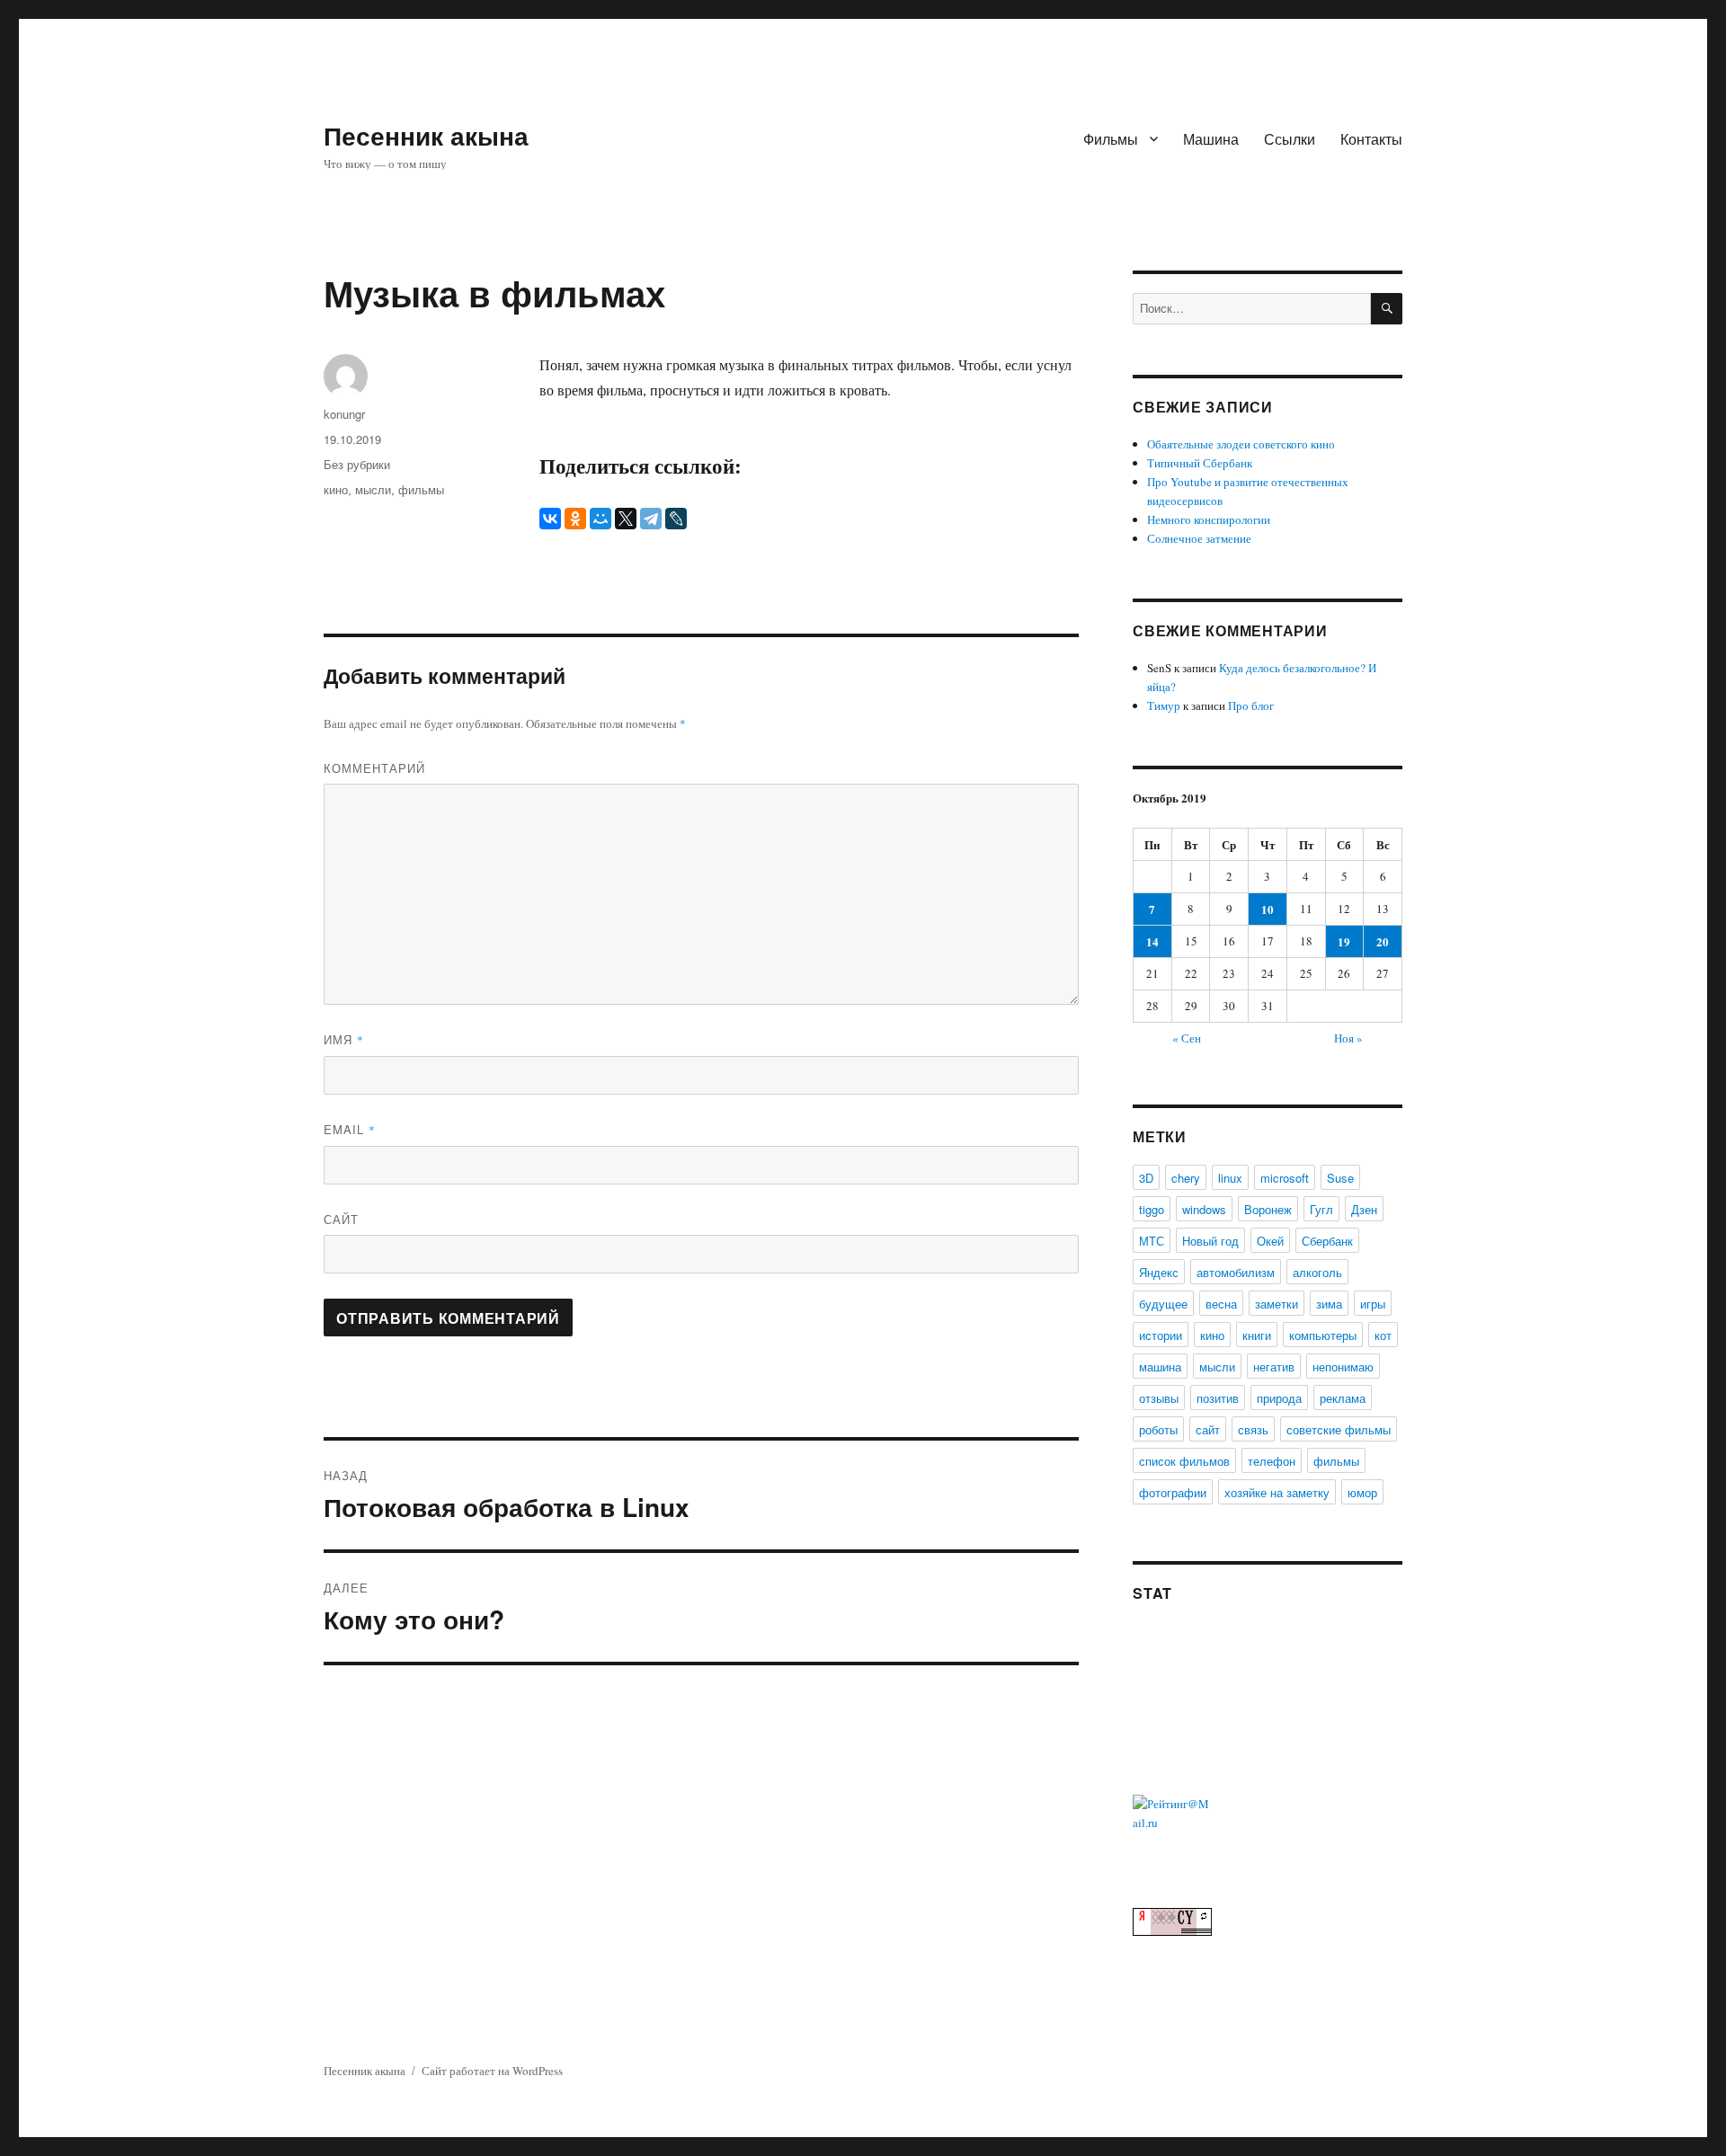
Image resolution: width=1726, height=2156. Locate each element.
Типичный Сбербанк (1200, 463)
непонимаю (1343, 1366)
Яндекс (1159, 1272)
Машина (1211, 139)
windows (1204, 1209)
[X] (626, 519)
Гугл (1321, 1209)
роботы (1158, 1429)
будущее (1163, 1304)
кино (336, 489)
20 (1383, 941)
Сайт (341, 1219)
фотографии (1173, 1492)
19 (1344, 941)
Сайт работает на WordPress (492, 2071)
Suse (1340, 1178)
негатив (1274, 1366)
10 (1268, 909)
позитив (1218, 1398)
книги (1257, 1335)
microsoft (1285, 1178)
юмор (1362, 1492)
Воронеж (1268, 1209)
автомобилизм (1236, 1272)
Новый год (1210, 1241)
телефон (1272, 1461)
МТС (1152, 1241)
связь (1253, 1429)
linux (1230, 1178)
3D (1146, 1178)
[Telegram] (651, 519)
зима (1329, 1304)
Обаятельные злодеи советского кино (1241, 444)
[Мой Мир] (601, 519)
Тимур (1164, 705)
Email (350, 1129)
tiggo (1152, 1209)
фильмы (421, 489)
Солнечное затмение (1199, 538)
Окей (1270, 1241)
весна (1221, 1304)
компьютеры (1323, 1335)
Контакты (1371, 139)
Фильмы (1111, 139)
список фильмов (1184, 1461)
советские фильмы (1339, 1429)
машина (1160, 1366)
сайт (1208, 1429)
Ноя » (1348, 1038)
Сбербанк (1327, 1241)
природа (1279, 1398)
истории (1161, 1335)
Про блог (1251, 705)
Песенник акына (426, 135)
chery (1186, 1178)
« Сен (1187, 1038)
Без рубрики (357, 464)
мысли (373, 489)
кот (1383, 1335)
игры (1373, 1304)
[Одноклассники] (575, 519)
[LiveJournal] (676, 519)
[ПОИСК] (1387, 309)
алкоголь (1317, 1272)
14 (1152, 941)
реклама (1343, 1398)
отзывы (1159, 1398)
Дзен (1364, 1209)
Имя (344, 1039)
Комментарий (374, 768)
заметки (1277, 1304)
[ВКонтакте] (550, 519)
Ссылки (1290, 139)
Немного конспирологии (1209, 519)
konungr (344, 414)
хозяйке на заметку (1277, 1492)
